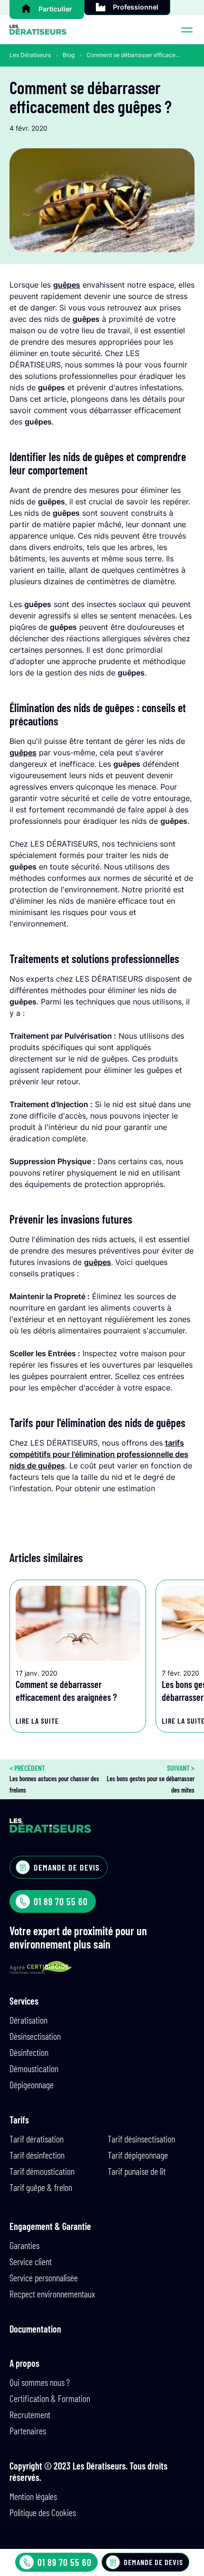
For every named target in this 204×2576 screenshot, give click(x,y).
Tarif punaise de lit (137, 2171)
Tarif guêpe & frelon (41, 2187)
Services (24, 2001)
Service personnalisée (44, 2277)
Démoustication (34, 2068)
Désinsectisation (35, 2036)
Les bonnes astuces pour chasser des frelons (54, 1779)
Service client (31, 2261)
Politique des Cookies (43, 2512)
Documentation (35, 2329)
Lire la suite (37, 1721)
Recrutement (30, 2414)
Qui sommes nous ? (40, 2382)
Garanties (24, 2245)
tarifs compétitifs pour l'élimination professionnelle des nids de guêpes (99, 1454)
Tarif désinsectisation (141, 2139)
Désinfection (29, 2052)
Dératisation (28, 2020)
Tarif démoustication (42, 2171)
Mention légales (33, 2496)
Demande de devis (153, 2562)
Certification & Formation (50, 2398)
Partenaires (28, 2431)
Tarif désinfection (37, 2155)
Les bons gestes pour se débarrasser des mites (151, 1779)
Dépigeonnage (32, 2084)
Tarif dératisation (37, 2139)
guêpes (67, 285)
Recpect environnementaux (52, 2294)
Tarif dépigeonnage (138, 2155)
